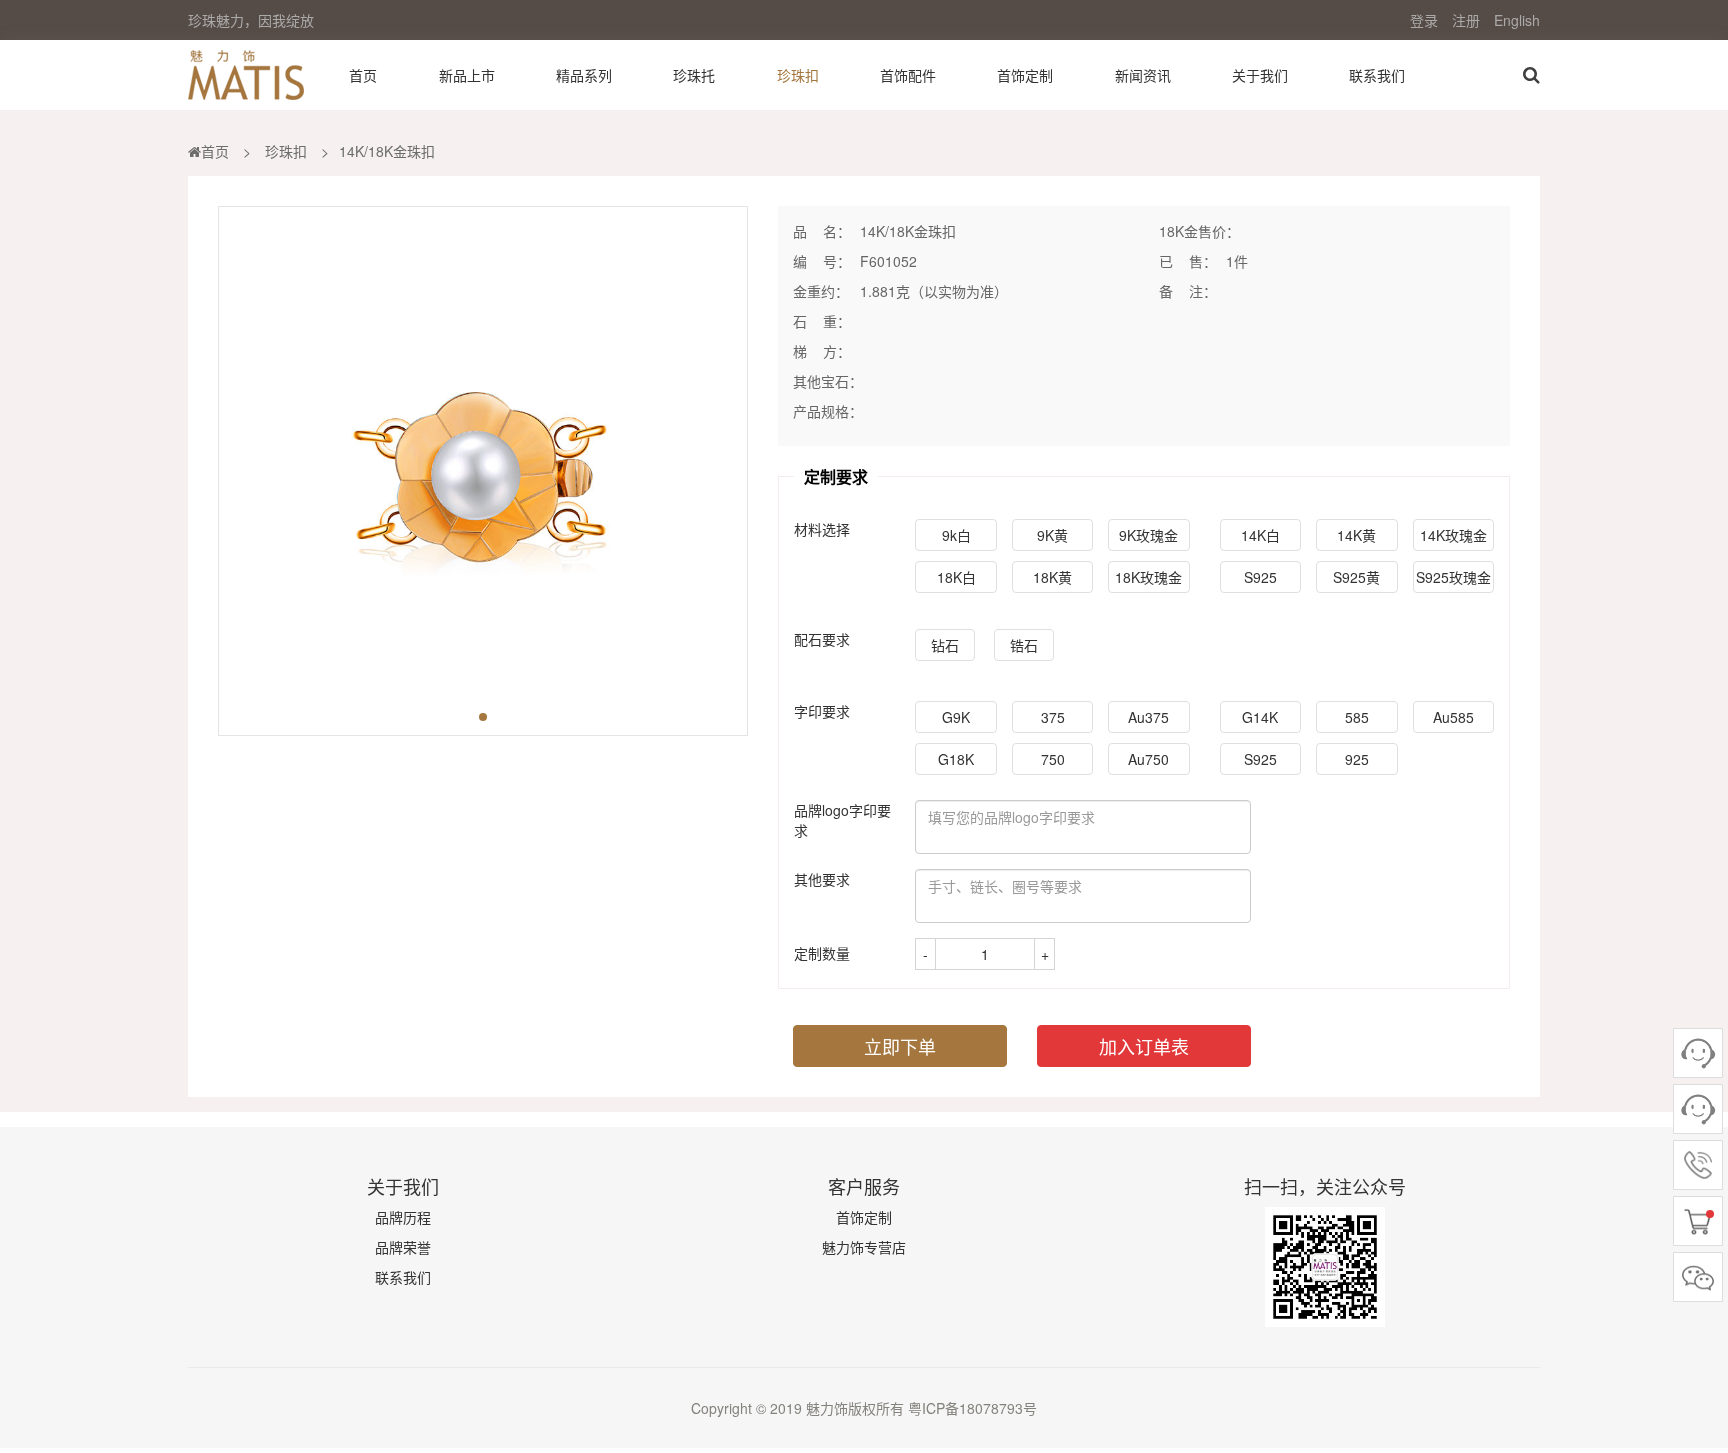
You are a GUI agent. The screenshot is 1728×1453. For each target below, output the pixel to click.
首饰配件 (908, 75)
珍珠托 (694, 75)
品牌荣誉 (403, 1247)
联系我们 (1377, 75)
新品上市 (467, 75)
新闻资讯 (1143, 75)
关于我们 (1260, 75)
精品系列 (584, 75)
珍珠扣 (798, 75)
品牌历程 (403, 1217)
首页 (363, 75)
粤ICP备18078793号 (970, 1408)
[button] (483, 717)
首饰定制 (1025, 75)
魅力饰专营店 (864, 1247)
